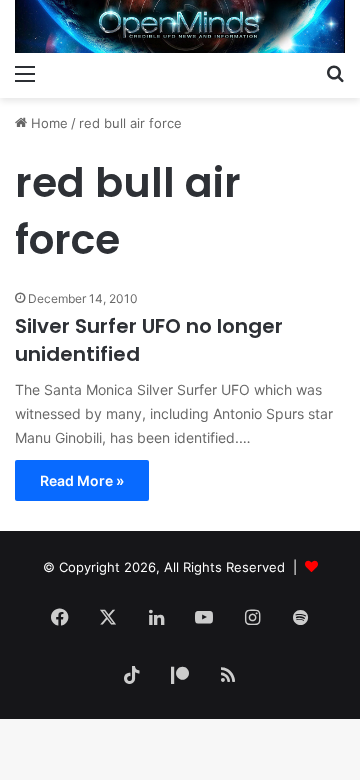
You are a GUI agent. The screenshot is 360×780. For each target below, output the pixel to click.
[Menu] (25, 73)
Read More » (82, 480)
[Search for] (335, 73)
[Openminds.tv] (180, 26)
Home (47, 123)
